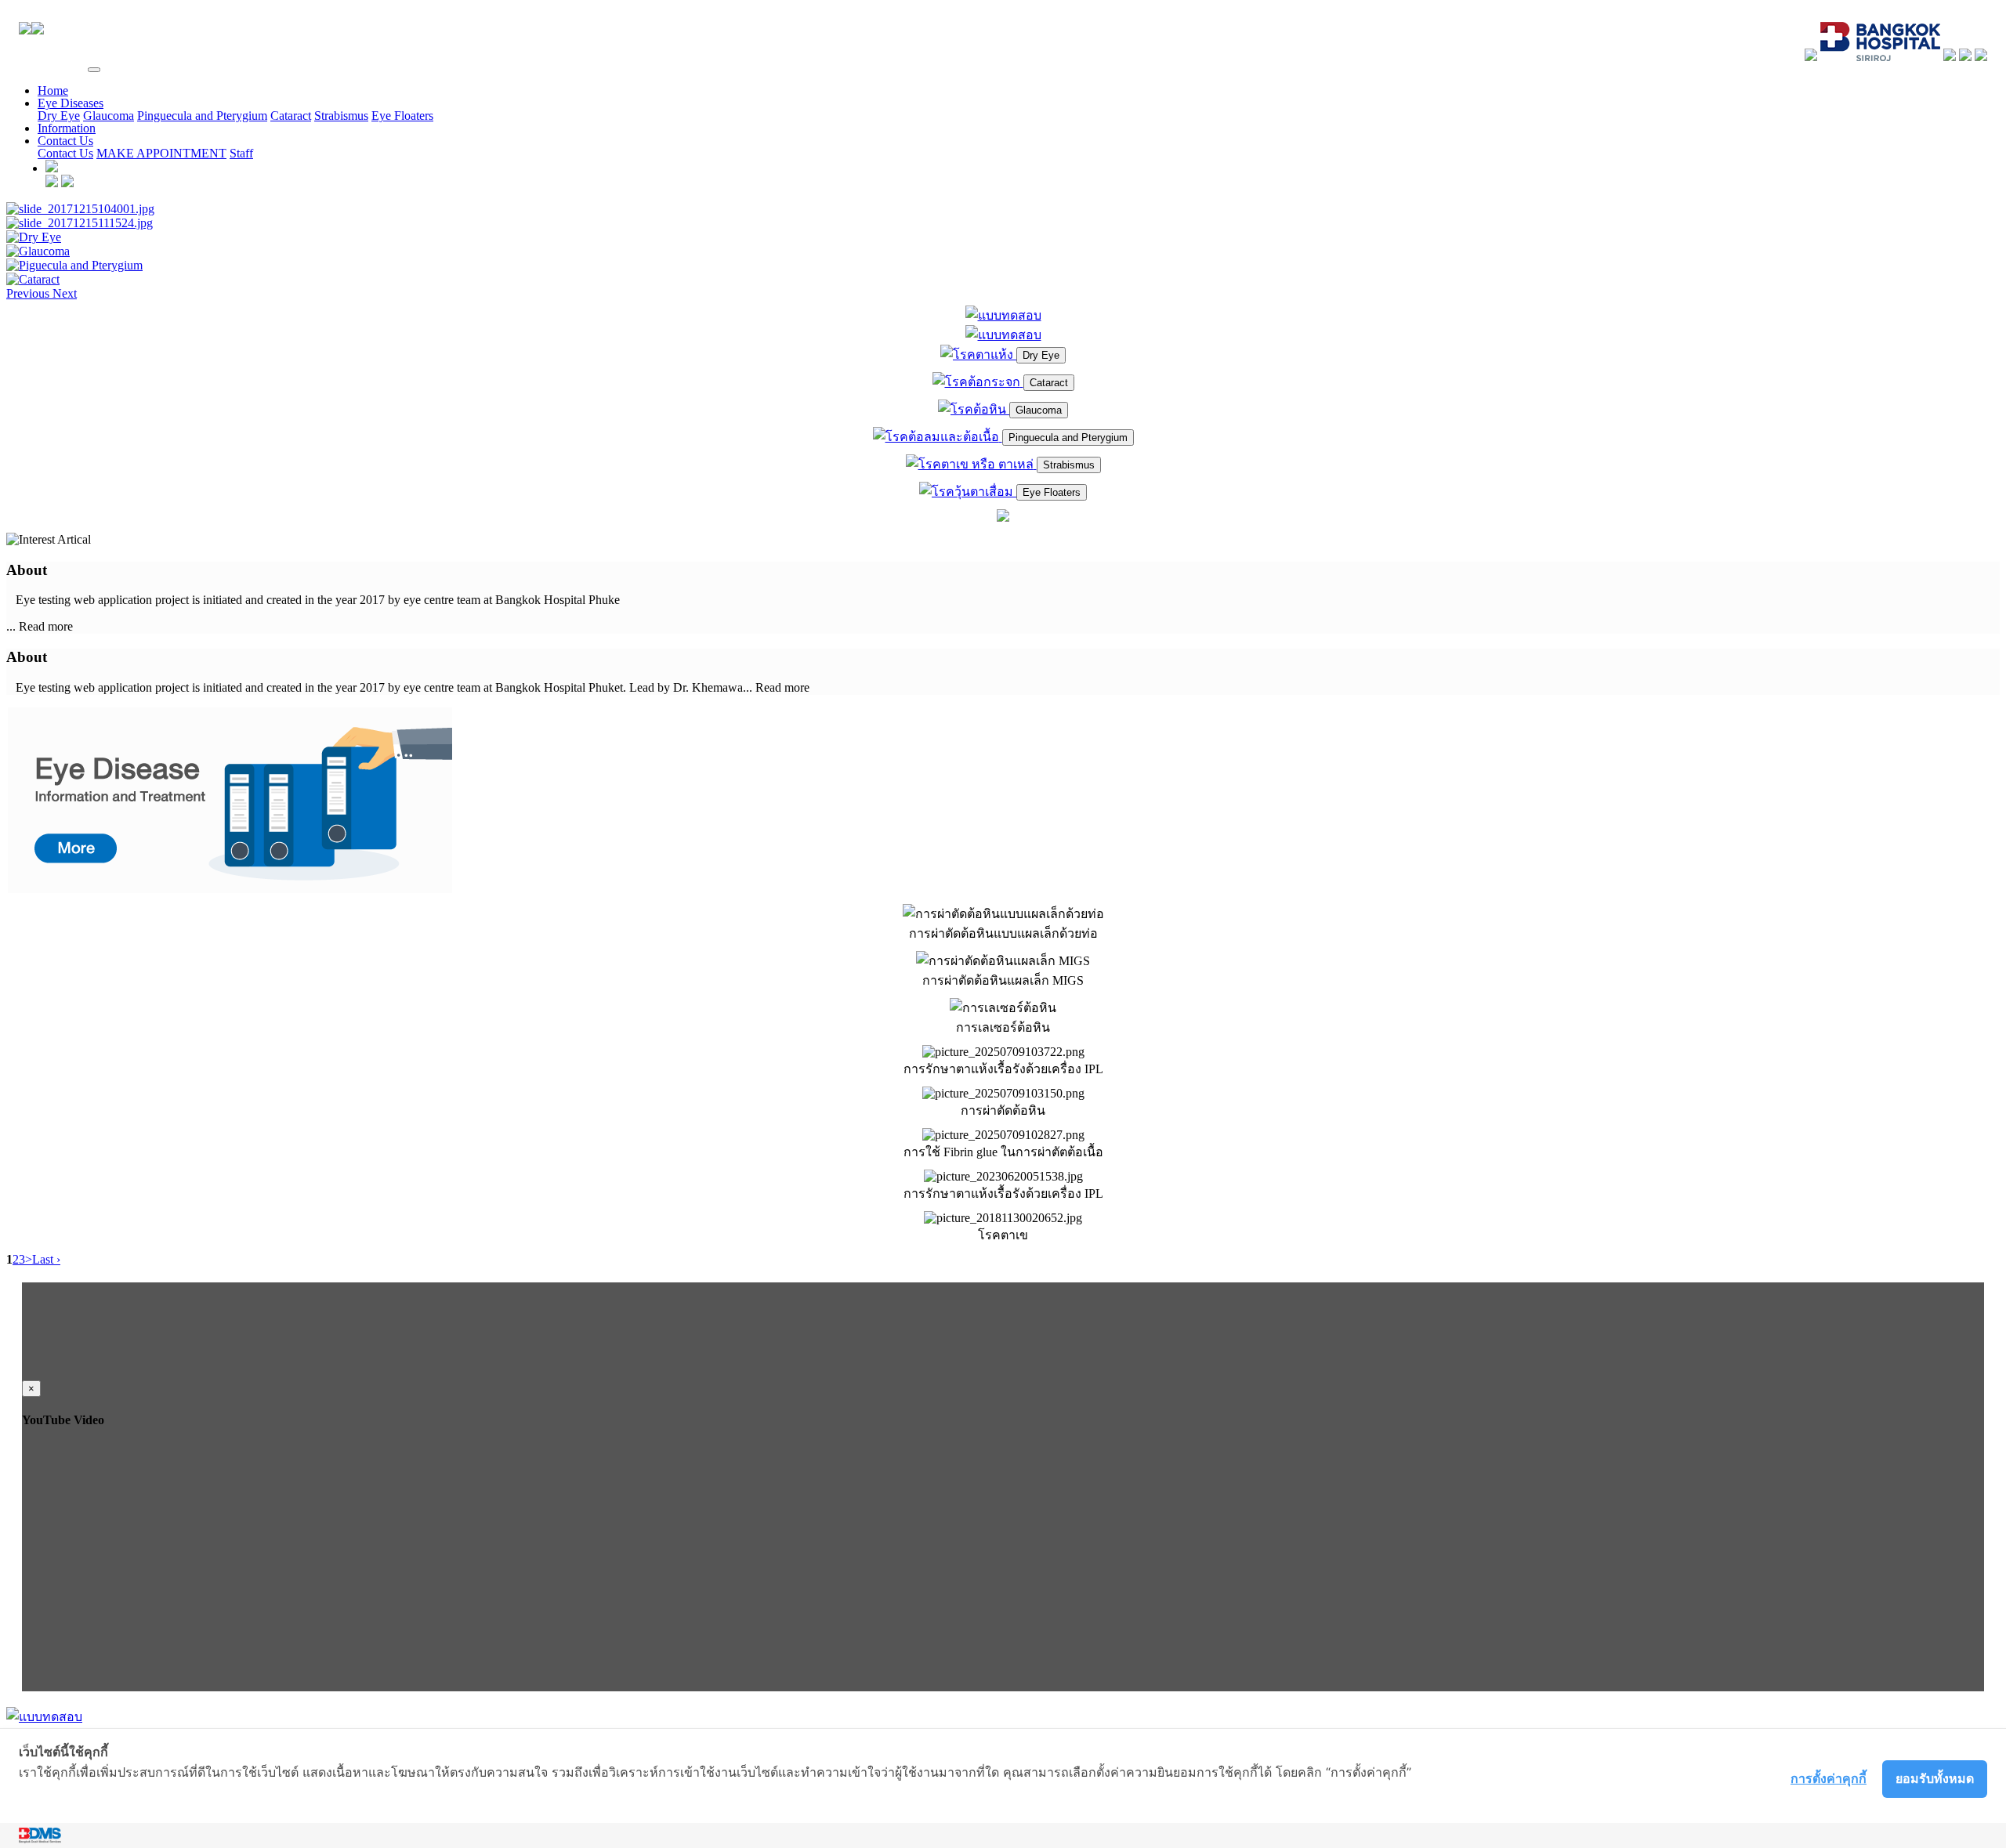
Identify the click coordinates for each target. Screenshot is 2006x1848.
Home (53, 90)
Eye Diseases (71, 103)
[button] (29, 293)
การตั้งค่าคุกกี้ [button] (1829, 1778)
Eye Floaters (402, 116)
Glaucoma (109, 116)
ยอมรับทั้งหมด (1935, 1778)
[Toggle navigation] (94, 70)
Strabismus (341, 116)
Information (67, 128)
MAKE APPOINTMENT (161, 153)
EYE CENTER (45, 65)
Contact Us (65, 141)
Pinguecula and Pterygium (202, 116)
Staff (241, 153)
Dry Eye (59, 116)
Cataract (291, 116)
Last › (46, 1259)
